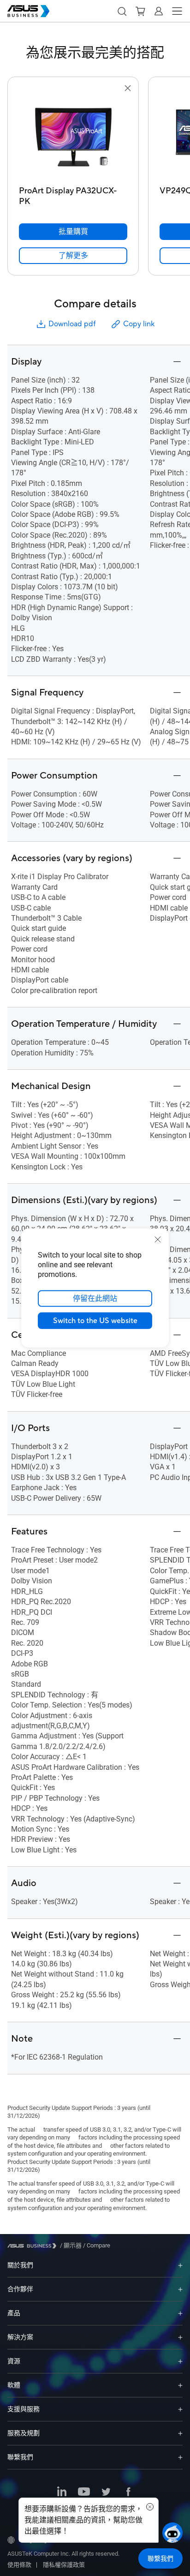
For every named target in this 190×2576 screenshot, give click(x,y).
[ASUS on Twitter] (106, 2492)
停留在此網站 (95, 1299)
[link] (73, 256)
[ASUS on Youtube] (84, 2492)
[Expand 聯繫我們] (180, 2457)
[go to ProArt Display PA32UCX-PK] (73, 138)
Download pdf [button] (72, 324)
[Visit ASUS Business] (34, 2246)
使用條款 (19, 2565)
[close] (158, 1240)
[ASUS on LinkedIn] (62, 2492)
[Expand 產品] (180, 2313)
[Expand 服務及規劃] (180, 2433)
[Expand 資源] (180, 2361)
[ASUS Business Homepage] (29, 11)
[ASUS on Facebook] (128, 2492)
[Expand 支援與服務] (180, 2409)
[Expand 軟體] (180, 2385)
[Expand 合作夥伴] (180, 2289)
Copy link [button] (139, 324)
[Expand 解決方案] (180, 2337)
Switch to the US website (95, 1321)
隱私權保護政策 (64, 2565)
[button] (122, 11)
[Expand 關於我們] (180, 2265)
